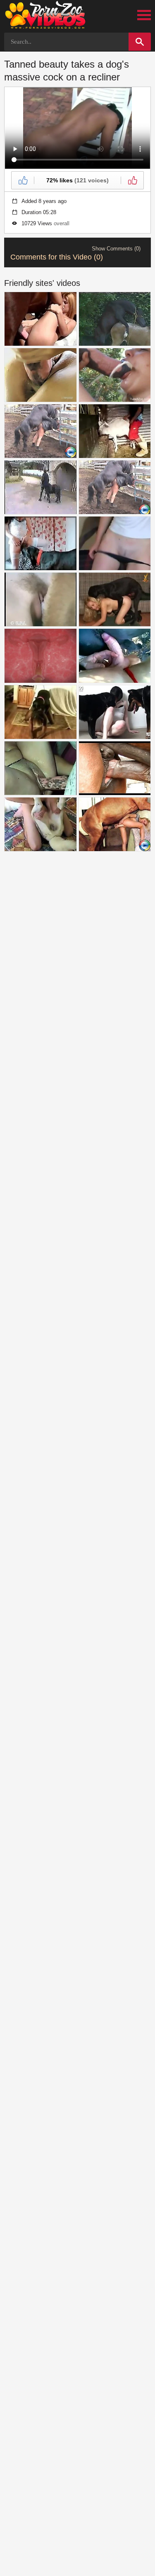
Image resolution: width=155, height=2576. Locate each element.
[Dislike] (132, 180)
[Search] (140, 42)
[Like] (23, 180)
